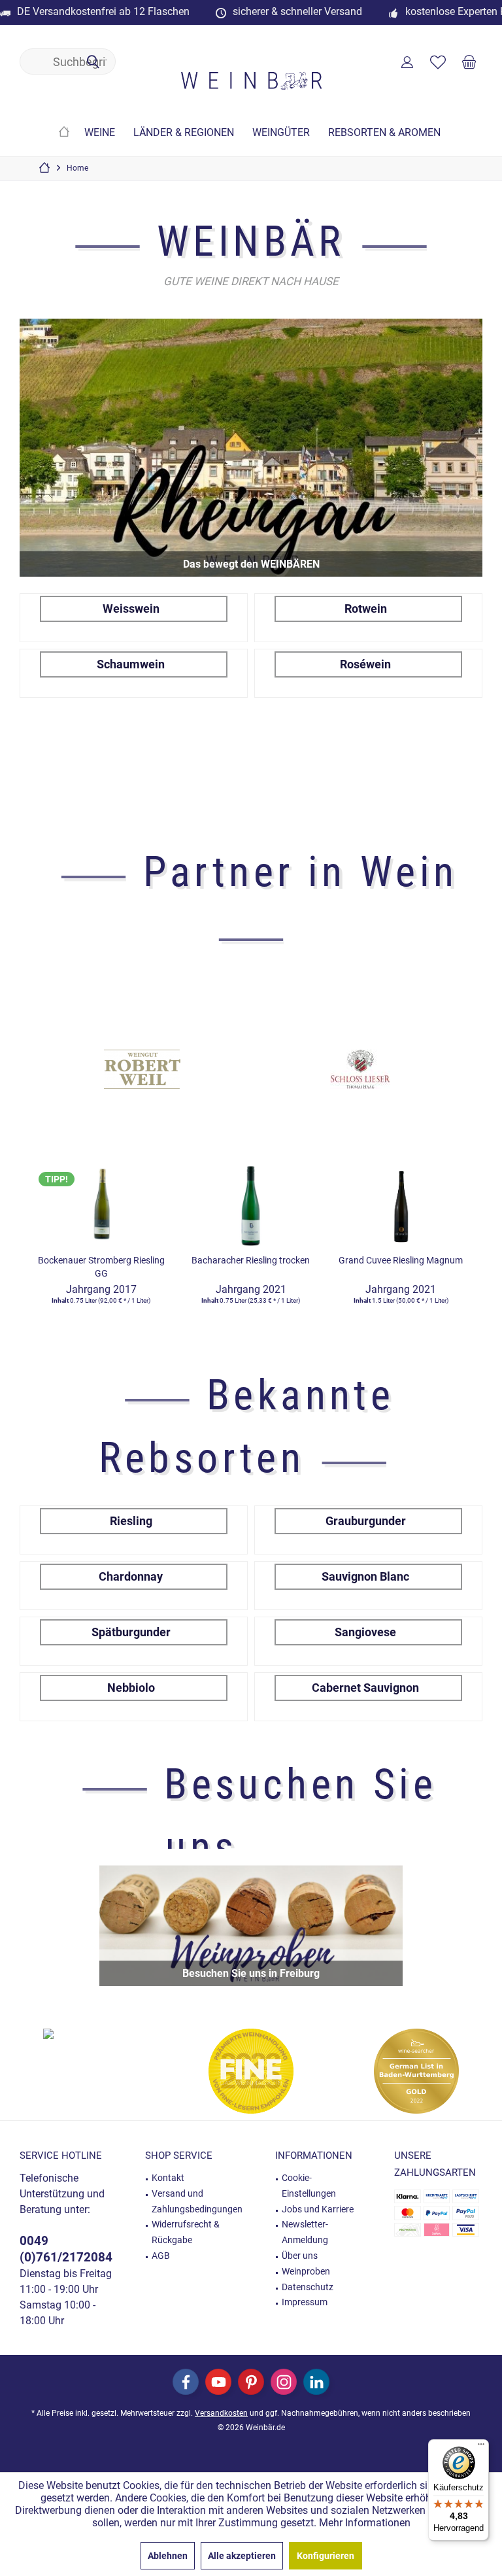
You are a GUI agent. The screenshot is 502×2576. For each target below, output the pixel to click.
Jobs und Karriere (318, 2209)
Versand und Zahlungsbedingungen (197, 2201)
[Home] (64, 133)
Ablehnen (168, 2556)
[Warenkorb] (469, 61)
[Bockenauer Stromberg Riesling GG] (101, 1203)
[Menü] (481, 2447)
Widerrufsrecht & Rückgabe (186, 2232)
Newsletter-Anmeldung (305, 2232)
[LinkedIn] (316, 2382)
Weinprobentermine (251, 1926)
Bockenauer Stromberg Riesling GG (101, 1267)
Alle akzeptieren (242, 2556)
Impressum (305, 2302)
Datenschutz (308, 2287)
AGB (161, 2256)
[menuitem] (469, 61)
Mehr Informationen (365, 2523)
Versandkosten (221, 2413)
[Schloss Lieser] (356, 1069)
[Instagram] (284, 2382)
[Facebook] (186, 2382)
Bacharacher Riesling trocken (251, 1260)
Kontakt (168, 2178)
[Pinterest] (251, 2382)
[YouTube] (218, 2382)
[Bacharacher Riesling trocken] (251, 1203)
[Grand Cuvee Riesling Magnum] (401, 1203)
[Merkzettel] (438, 61)
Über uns (300, 2256)
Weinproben (306, 2271)
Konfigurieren (326, 2556)
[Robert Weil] (137, 1069)
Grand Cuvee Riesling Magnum (401, 1260)
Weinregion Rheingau (251, 448)
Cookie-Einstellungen (309, 2186)
